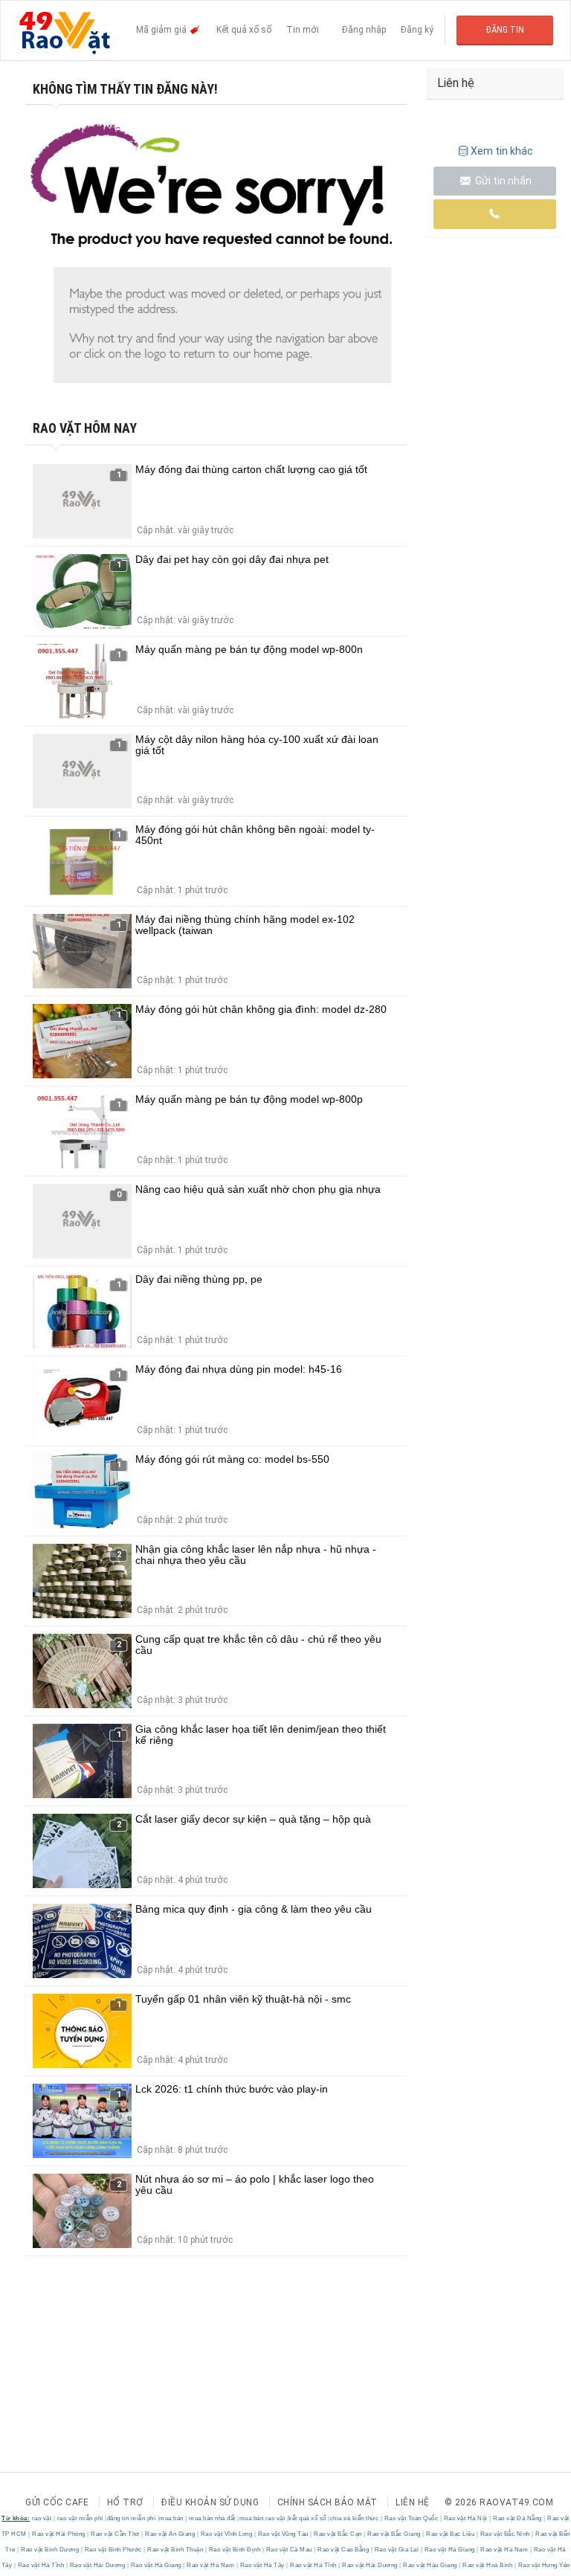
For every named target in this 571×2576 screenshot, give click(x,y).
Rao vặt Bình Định (235, 2550)
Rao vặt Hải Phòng (59, 2534)
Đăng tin (505, 30)
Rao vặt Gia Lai (397, 2550)
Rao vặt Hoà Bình (488, 2565)
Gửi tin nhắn (502, 181)
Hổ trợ (125, 2502)
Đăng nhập (364, 30)
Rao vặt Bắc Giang (394, 2534)
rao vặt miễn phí (80, 2518)
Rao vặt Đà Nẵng (518, 2518)
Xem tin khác (502, 151)
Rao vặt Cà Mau (289, 2550)
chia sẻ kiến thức (355, 2518)
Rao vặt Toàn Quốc (411, 2518)
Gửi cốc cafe (57, 2502)
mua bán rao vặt (262, 2518)
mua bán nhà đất (212, 2518)
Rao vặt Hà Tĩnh (41, 2565)
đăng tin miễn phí (132, 2518)
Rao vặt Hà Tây (262, 2565)
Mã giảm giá (162, 30)
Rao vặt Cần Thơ (116, 2534)
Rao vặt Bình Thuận (175, 2550)
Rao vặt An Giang (170, 2534)
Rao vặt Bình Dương (50, 2550)
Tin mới (303, 30)
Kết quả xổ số (244, 30)
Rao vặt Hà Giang (449, 2550)
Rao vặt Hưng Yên (543, 2565)
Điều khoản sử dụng (210, 2502)
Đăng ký (417, 30)
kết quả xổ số (307, 2518)
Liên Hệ (413, 2502)
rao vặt (42, 2518)
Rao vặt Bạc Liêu (451, 2534)
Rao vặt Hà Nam (504, 2550)
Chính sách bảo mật (328, 2502)
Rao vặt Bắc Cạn (338, 2534)
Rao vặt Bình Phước (113, 2550)
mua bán (171, 2518)
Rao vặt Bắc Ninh (505, 2534)
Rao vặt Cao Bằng (343, 2550)
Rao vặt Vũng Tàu (283, 2534)
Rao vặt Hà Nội (465, 2518)
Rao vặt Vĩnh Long (226, 2534)
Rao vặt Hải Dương (97, 2565)
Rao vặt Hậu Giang (430, 2565)
